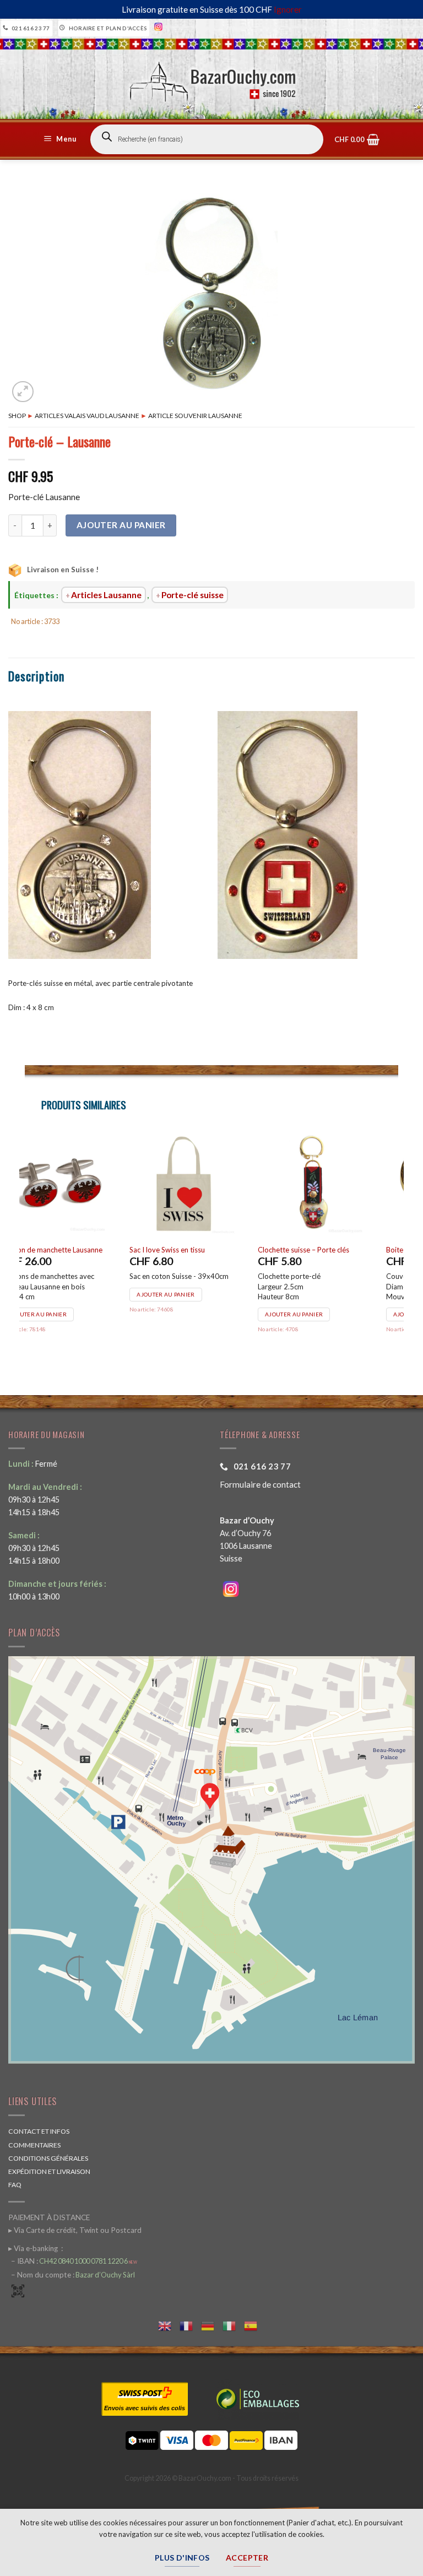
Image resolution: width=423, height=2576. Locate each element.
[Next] (398, 1247)
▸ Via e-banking (34, 2248)
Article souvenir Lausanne (195, 416)
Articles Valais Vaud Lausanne (87, 416)
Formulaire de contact (260, 1484)
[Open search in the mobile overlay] (207, 139)
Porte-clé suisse (192, 595)
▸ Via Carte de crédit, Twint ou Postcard (75, 2230)
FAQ (15, 2185)
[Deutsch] (212, 2325)
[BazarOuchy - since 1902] (212, 78)
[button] (62, 139)
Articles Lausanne (106, 595)
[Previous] (25, 1247)
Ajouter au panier (121, 525)
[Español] (255, 2325)
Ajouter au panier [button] (64, 1314)
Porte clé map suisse (188, 1250)
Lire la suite (182, 1294)
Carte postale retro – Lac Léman (335, 1250)
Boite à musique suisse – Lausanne (82, 1250)
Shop (17, 416)
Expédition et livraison (49, 2171)
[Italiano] (233, 2325)
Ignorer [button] (288, 9)
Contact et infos (39, 2131)
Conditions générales (48, 2158)
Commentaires (34, 2145)
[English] (169, 2325)
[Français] (190, 2325)
